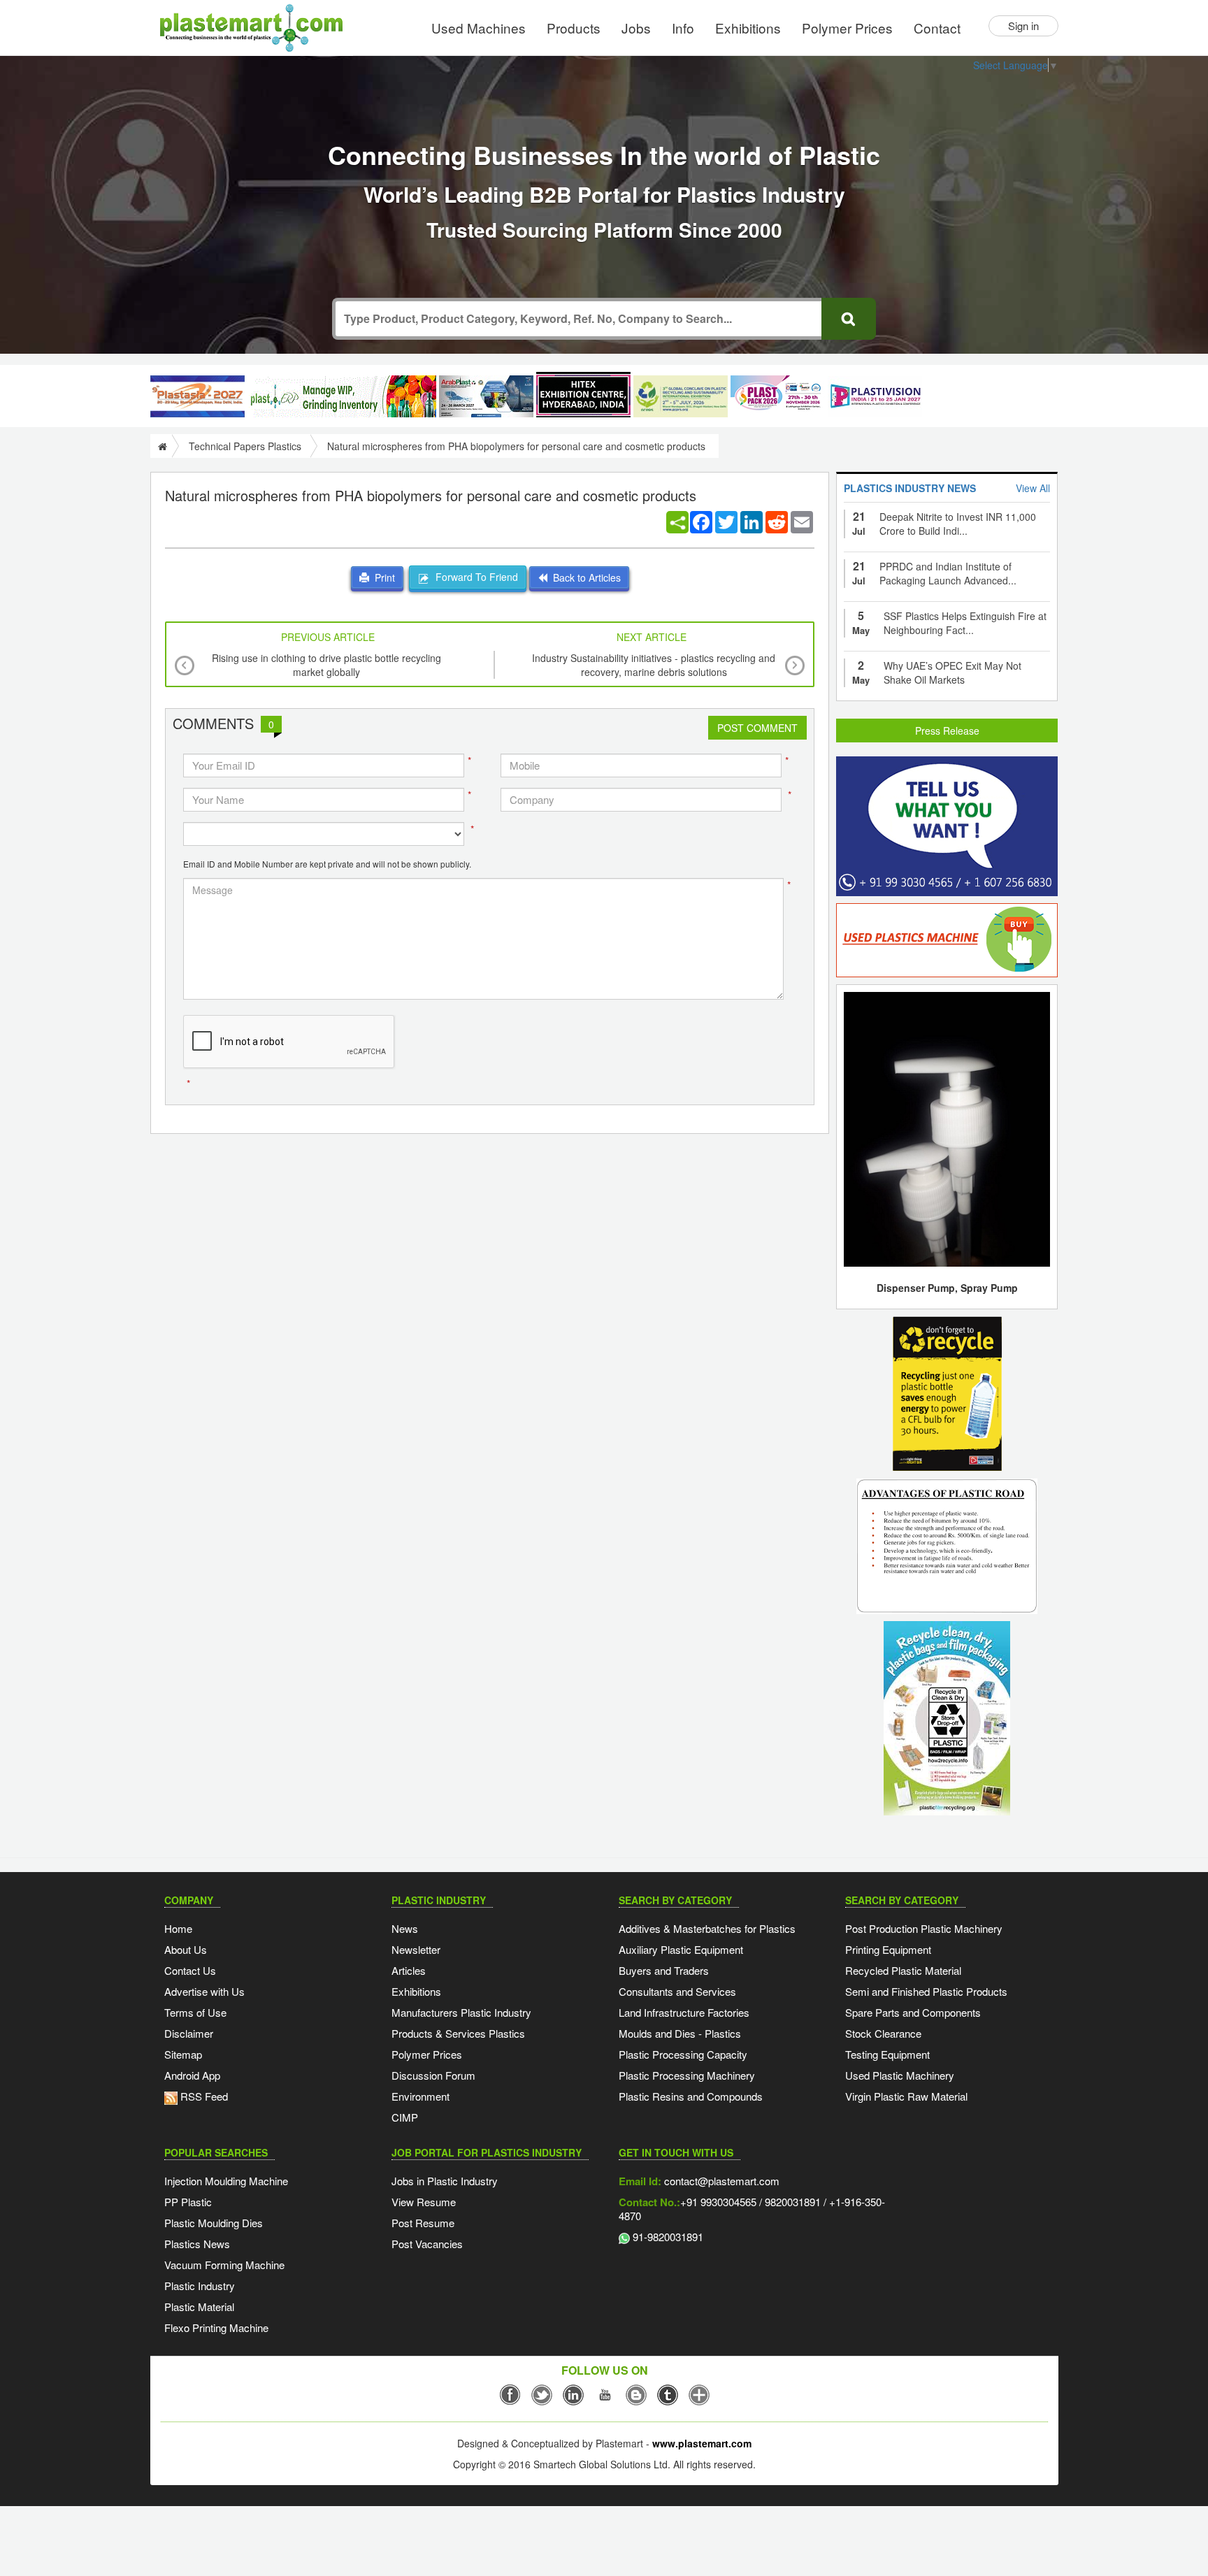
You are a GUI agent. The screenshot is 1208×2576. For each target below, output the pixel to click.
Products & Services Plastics (458, 2033)
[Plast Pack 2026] (778, 396)
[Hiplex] (583, 395)
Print (382, 577)
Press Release (947, 731)
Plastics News (197, 2244)
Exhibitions (748, 28)
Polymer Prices (847, 28)
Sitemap (183, 2054)
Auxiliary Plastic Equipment (681, 1949)
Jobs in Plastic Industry (445, 2181)
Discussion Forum (433, 2075)
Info (683, 28)
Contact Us (190, 1970)
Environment (420, 2096)
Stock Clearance (883, 2033)
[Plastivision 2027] (875, 397)
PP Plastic (188, 2202)
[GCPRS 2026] (681, 396)
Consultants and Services (677, 1991)
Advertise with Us (204, 1991)
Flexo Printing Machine (216, 2327)
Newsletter (416, 1949)
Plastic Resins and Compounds (691, 2096)
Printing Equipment (888, 1949)
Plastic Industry (200, 2286)
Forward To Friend (474, 577)
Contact (937, 28)
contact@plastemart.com (720, 2181)
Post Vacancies (427, 2244)
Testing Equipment (887, 2054)
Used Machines (479, 28)
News (405, 1928)
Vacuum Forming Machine (224, 2265)
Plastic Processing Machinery (687, 2075)
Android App (192, 2075)
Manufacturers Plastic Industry (461, 2012)
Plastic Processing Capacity (683, 2054)
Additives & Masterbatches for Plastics (707, 1928)
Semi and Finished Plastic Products (926, 1991)
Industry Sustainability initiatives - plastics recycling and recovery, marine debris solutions (654, 665)
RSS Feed (203, 2096)
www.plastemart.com (702, 2443)
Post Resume (423, 2223)
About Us (186, 1949)
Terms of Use (195, 2012)
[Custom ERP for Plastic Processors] (342, 396)
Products (574, 28)
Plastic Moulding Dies (214, 2223)
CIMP (405, 2117)
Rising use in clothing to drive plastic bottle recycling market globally (326, 665)
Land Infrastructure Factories (684, 2012)
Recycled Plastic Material (903, 1970)
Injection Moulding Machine (226, 2181)
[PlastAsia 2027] (197, 396)
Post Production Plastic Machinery (924, 1928)
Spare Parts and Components (913, 2012)
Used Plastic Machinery (900, 2075)
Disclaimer (189, 2033)
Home (178, 1928)
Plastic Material (199, 2307)
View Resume (424, 2202)
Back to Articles (584, 577)
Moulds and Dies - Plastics (680, 2033)
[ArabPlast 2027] (486, 396)
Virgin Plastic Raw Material (906, 2096)
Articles (409, 1970)
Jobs (636, 28)
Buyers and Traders (664, 1970)
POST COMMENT (757, 728)
